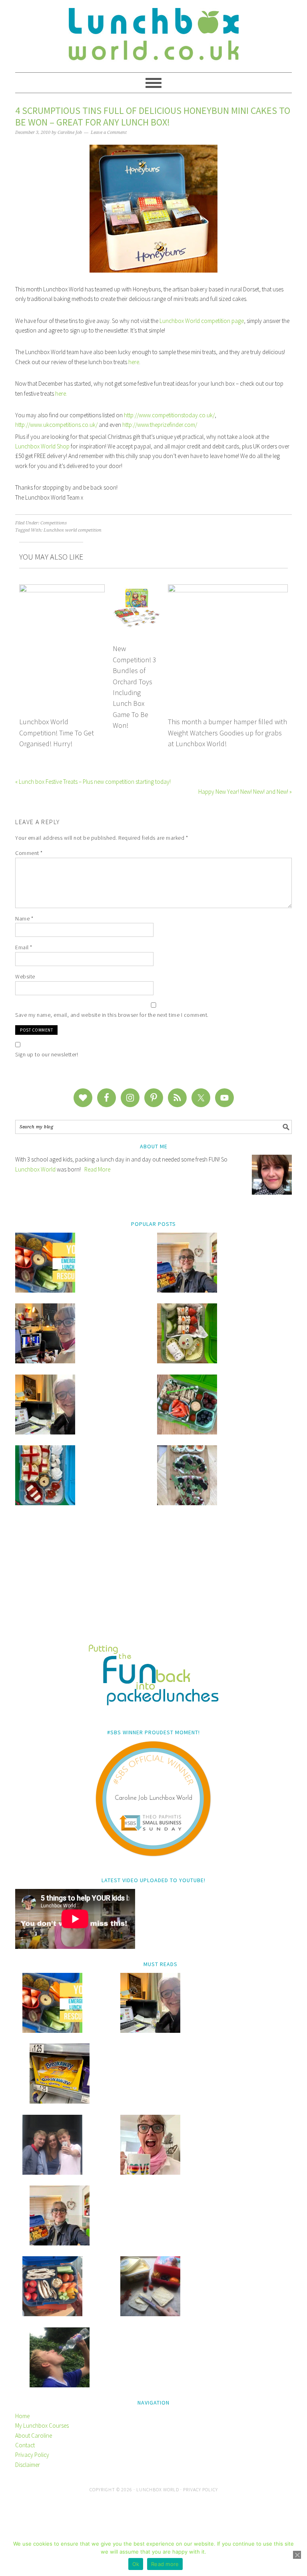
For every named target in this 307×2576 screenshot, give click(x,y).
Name (24, 918)
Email (24, 947)
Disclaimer (28, 2465)
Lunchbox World (35, 1169)
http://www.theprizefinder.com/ (160, 425)
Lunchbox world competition (73, 530)
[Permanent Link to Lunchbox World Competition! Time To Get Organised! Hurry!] (62, 589)
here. (61, 393)
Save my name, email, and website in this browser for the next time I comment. (112, 1015)
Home (22, 2416)
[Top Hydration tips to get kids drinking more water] (60, 2385)
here (134, 362)
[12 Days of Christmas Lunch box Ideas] (187, 1361)
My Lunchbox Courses (42, 2426)
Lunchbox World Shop (43, 446)
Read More (97, 1169)
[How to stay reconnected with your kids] (52, 2173)
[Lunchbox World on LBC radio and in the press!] (45, 1361)
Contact (25, 2445)
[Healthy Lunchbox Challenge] (150, 2314)
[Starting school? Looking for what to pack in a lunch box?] (52, 2314)
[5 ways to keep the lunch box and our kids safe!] (60, 2243)
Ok (136, 2564)
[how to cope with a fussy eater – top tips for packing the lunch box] (150, 2173)
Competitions (54, 523)
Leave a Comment (109, 132)
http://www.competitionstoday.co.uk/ (169, 415)
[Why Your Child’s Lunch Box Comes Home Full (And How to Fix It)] (187, 1290)
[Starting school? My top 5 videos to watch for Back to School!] (187, 1432)
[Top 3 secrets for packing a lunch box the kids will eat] (45, 1432)
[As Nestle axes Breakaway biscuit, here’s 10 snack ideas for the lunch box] (60, 2101)
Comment (29, 853)
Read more (165, 2564)
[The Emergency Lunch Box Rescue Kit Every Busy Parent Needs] (45, 1290)
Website (25, 976)
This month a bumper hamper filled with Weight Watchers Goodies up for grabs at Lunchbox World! (227, 733)
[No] (297, 2555)
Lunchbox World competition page (202, 321)
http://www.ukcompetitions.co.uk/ (56, 425)
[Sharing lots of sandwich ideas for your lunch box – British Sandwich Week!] (187, 1503)
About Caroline (34, 2436)
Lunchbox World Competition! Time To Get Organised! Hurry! (57, 733)
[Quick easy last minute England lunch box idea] (45, 1503)
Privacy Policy (32, 2455)
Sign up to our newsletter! (47, 1054)
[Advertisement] (153, 1580)
